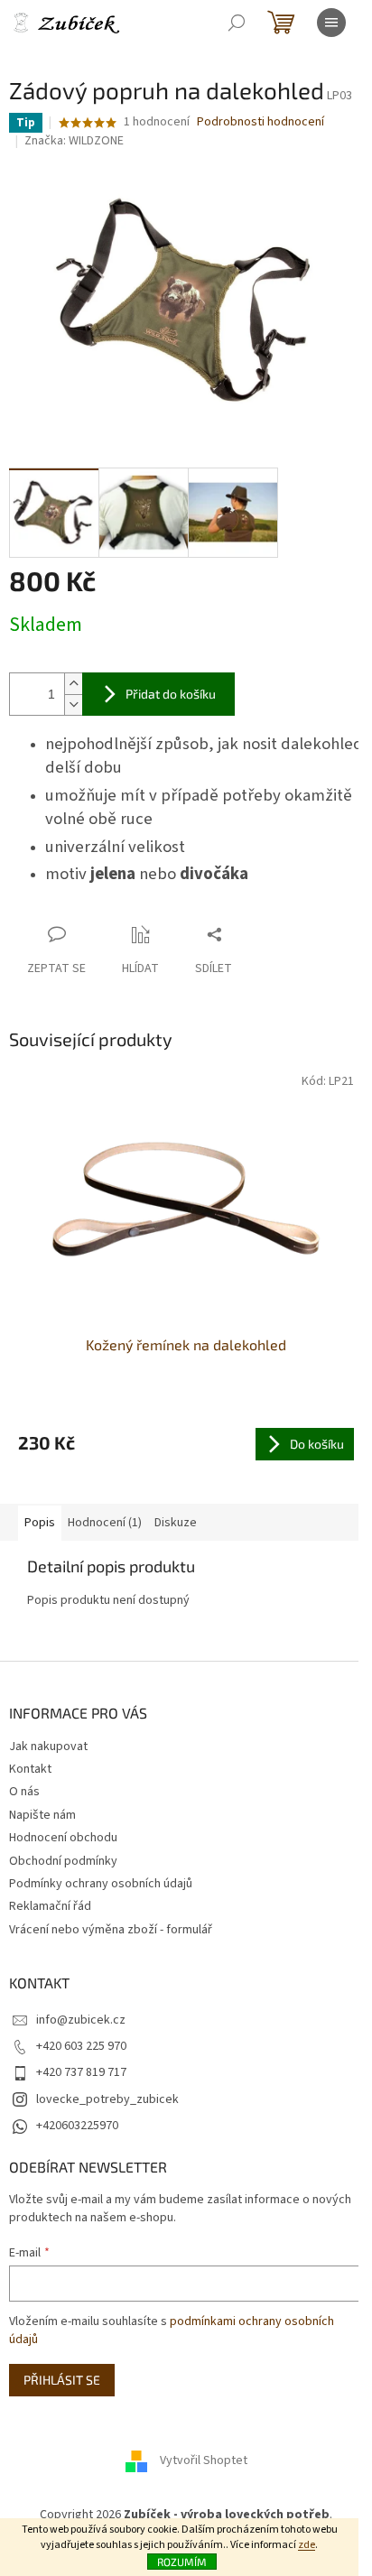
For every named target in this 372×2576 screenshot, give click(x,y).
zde (307, 2545)
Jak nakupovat (48, 1747)
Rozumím (182, 2562)
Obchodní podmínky (63, 1861)
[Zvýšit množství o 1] (73, 684)
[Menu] (331, 23)
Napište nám (42, 1815)
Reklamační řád (50, 1906)
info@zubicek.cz (81, 2020)
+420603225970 (77, 2126)
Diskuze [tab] (176, 1523)
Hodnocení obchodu (63, 1838)
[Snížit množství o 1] (73, 704)
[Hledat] (237, 23)
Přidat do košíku (171, 694)
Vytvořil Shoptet (204, 2460)
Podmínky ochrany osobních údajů (101, 1884)
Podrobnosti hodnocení (260, 122)
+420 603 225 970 (81, 2046)
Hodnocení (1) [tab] (105, 1523)
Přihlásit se (62, 2380)
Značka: (74, 141)
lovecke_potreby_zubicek (107, 2099)
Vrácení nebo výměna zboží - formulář (111, 1930)
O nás (24, 1792)
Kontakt (30, 1769)
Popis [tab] (40, 1523)
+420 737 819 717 (81, 2072)
